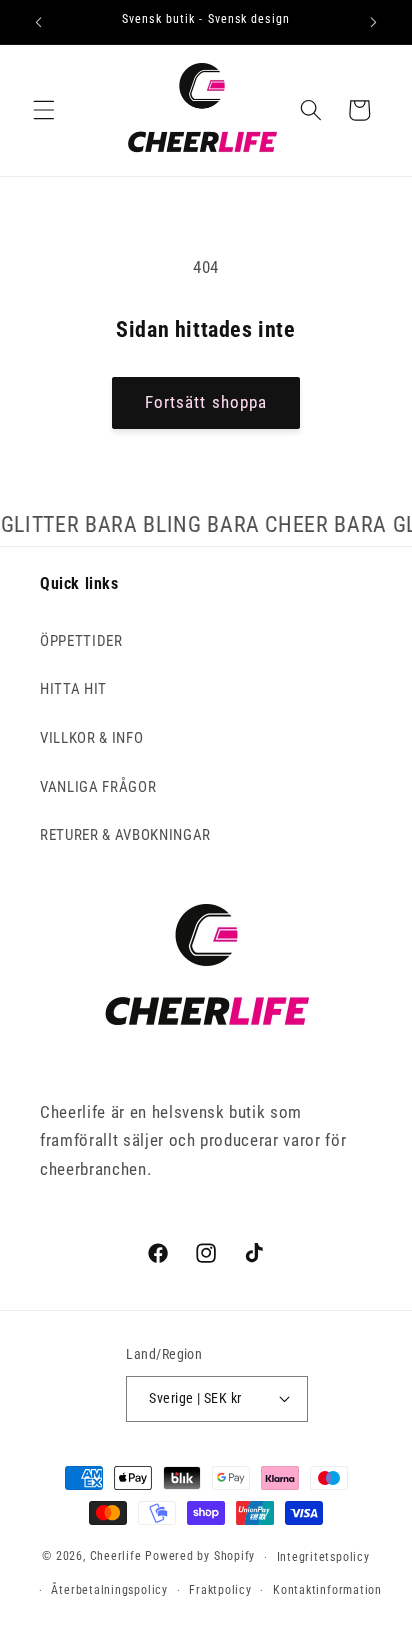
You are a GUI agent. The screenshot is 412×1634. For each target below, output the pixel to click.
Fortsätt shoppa (206, 402)
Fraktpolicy (220, 1590)
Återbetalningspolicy (109, 1590)
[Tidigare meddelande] (39, 22)
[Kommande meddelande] (374, 22)
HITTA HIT (73, 689)
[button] (44, 110)
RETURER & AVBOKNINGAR (125, 835)
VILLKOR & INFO (91, 738)
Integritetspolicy (323, 1557)
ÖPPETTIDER (81, 641)
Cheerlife (116, 1557)
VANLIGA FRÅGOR (98, 787)
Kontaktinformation (327, 1590)
